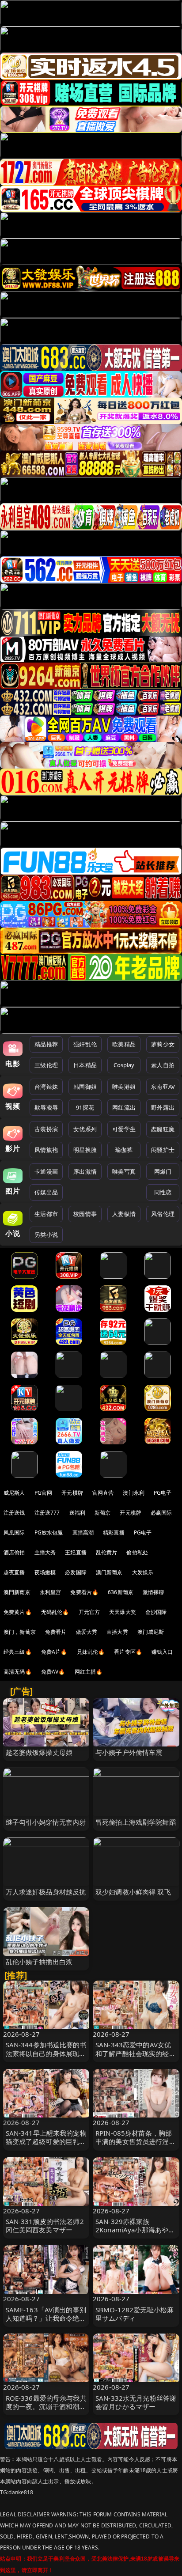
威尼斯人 (14, 1493)
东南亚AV (163, 1087)
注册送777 (47, 1513)
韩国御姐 (85, 1087)
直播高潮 (83, 1532)
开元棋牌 (72, 1493)
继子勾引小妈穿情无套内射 (46, 1822)
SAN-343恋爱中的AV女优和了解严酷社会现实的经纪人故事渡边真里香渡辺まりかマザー (136, 2057)
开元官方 (89, 1612)
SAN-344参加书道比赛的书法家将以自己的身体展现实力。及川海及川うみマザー (46, 2053)
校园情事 (85, 1214)
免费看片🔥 (84, 1592)
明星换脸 (85, 1150)
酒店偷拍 (14, 1552)
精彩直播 (114, 1532)
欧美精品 (124, 1044)
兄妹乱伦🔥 (91, 1652)
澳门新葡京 (109, 1572)
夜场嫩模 (45, 1572)
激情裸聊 (154, 1592)
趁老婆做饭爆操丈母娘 (39, 1752)
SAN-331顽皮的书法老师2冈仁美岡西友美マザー (45, 2226)
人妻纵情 (124, 1214)
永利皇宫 (51, 1592)
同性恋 (163, 1192)
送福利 (77, 1513)
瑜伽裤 (124, 1150)
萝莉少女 (163, 1044)
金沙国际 (156, 1612)
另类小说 (46, 1235)
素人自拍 (163, 1065)
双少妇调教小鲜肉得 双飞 (133, 1892)
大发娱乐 (143, 1572)
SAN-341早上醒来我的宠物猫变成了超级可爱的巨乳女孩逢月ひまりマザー (46, 2141)
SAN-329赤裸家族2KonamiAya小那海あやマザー (135, 2230)
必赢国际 (161, 1513)
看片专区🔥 (128, 1652)
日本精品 (85, 1065)
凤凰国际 (14, 1532)
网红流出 (124, 1107)
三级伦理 (46, 1065)
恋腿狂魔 (163, 1129)
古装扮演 (46, 1129)
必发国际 (76, 1572)
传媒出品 (46, 1192)
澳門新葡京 (17, 1592)
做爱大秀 (87, 1632)
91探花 (85, 1107)
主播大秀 (45, 1552)
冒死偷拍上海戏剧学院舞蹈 (136, 1822)
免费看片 (56, 1632)
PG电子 (163, 1493)
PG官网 (44, 1493)
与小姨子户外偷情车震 (129, 1752)
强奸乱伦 (85, 1044)
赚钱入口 (162, 1652)
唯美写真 (124, 1171)
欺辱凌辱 (46, 1107)
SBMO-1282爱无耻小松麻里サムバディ (135, 2314)
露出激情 (85, 1171)
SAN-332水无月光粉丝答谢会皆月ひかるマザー (136, 2402)
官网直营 (103, 1493)
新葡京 (102, 1513)
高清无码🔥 (18, 1672)
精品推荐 (46, 1044)
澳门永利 (134, 1493)
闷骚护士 (163, 1150)
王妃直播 (76, 1552)
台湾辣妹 (46, 1087)
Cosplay (124, 1065)
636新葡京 (121, 1592)
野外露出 (163, 1107)
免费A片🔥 (54, 1652)
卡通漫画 (46, 1171)
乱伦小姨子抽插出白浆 (39, 1962)
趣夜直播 (14, 1572)
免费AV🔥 (53, 1672)
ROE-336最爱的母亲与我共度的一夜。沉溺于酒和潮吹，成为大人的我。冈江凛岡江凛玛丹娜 (46, 2411)
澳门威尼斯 (151, 1632)
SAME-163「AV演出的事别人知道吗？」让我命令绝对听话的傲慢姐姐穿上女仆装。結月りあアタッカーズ (46, 2322)
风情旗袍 (46, 1150)
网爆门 (163, 1171)
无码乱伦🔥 (55, 1612)
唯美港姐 (124, 1087)
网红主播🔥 (89, 1672)
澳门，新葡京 (20, 1632)
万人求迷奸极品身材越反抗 (46, 1892)
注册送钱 (14, 1513)
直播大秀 (117, 1632)
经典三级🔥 (18, 1652)
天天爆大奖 (123, 1612)
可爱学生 (124, 1129)
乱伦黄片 (107, 1552)
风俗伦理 (163, 1214)
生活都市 (46, 1214)
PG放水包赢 (49, 1532)
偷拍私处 (137, 1552)
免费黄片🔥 (18, 1612)
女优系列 (85, 1129)
